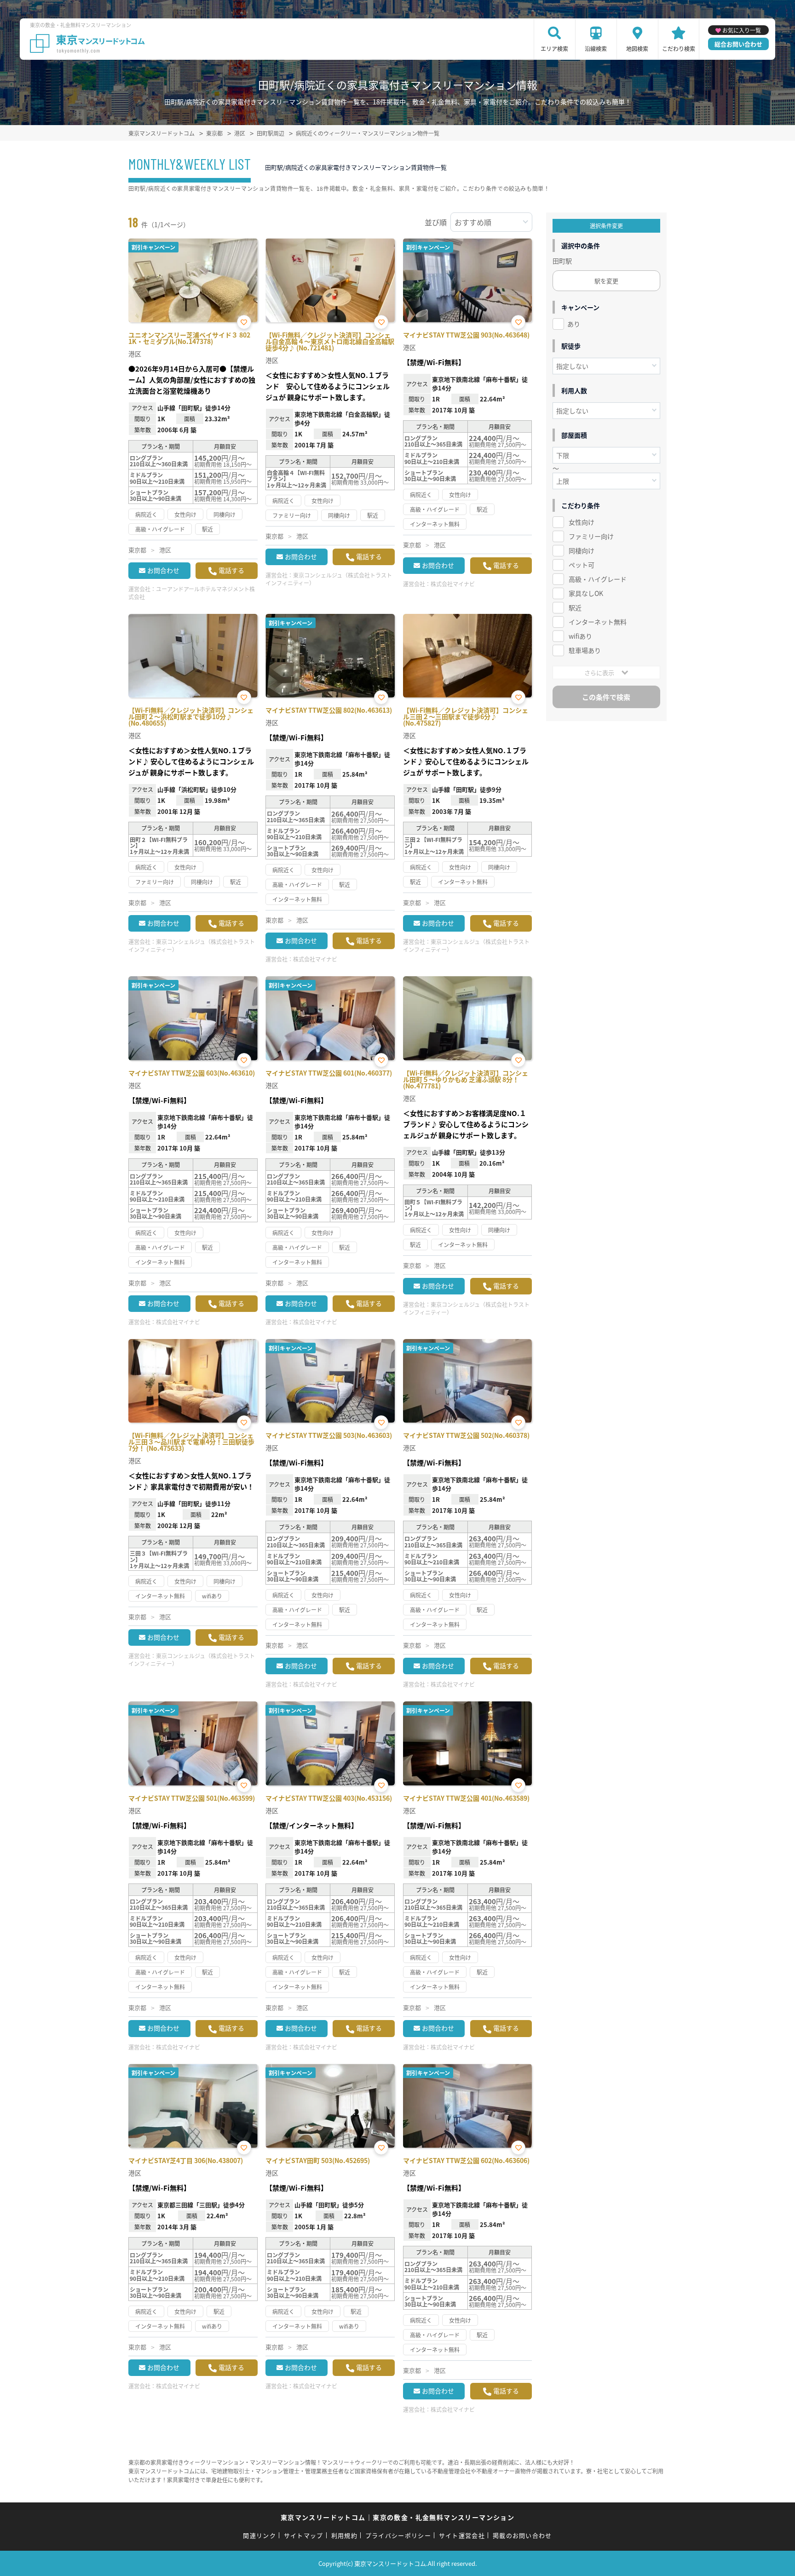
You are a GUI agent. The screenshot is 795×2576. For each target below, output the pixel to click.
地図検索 (637, 49)
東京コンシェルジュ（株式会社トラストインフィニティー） (329, 579)
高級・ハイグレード (598, 579)
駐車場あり (585, 650)
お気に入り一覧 (742, 30)
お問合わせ (163, 570)
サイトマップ (304, 2535)
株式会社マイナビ (453, 584)
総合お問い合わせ (738, 44)
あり (574, 324)
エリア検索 (554, 49)
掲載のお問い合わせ (522, 2535)
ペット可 (582, 565)
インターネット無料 (598, 622)
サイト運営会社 (462, 2535)
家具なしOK (586, 593)
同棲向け (582, 550)
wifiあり (580, 636)
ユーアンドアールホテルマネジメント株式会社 (192, 593)
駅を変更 (606, 281)
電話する (231, 570)
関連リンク (259, 2535)
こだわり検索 (679, 49)
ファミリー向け (591, 536)
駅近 (575, 607)
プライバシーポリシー (398, 2535)
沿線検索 (596, 49)
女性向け (582, 522)
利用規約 (344, 2535)
